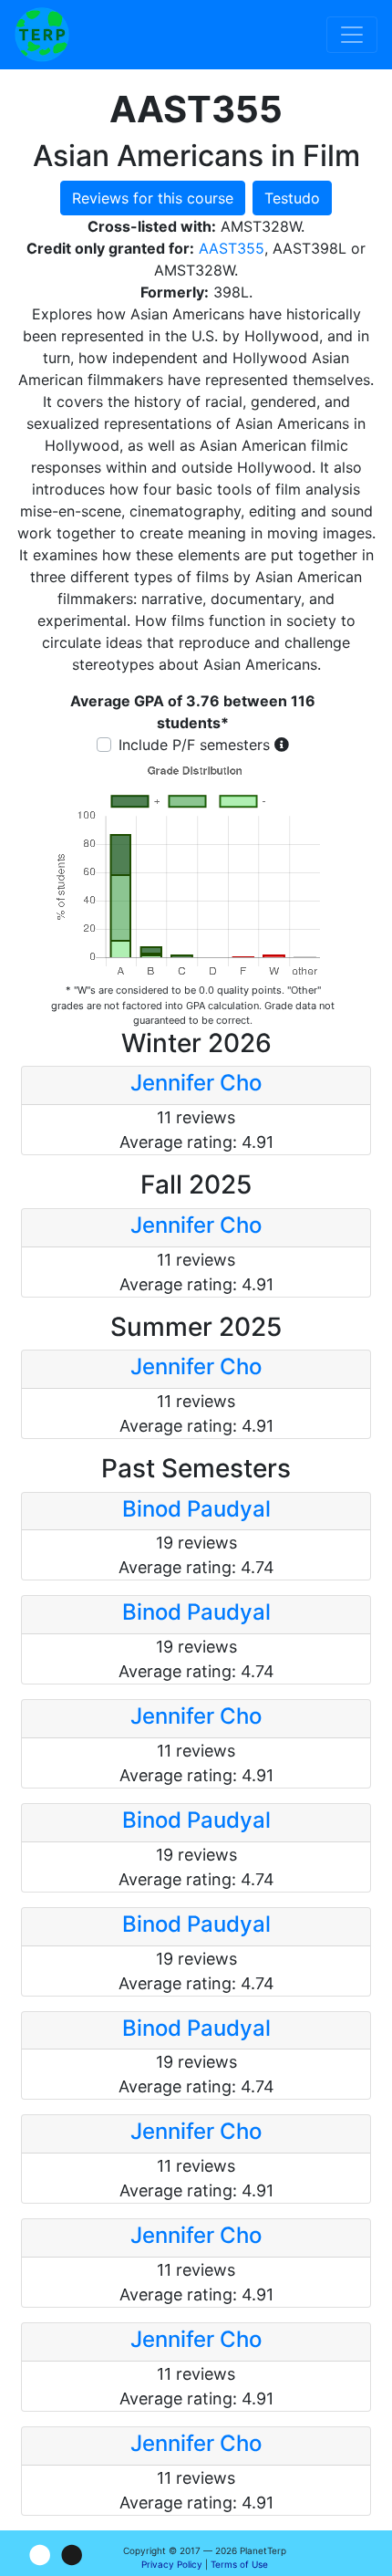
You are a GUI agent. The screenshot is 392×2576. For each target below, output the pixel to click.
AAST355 (232, 248)
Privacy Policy (172, 2564)
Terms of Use (239, 2564)
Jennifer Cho (196, 1083)
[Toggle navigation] (352, 35)
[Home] (42, 35)
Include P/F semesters (194, 745)
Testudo (292, 198)
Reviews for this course (153, 198)
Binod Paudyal (196, 1509)
